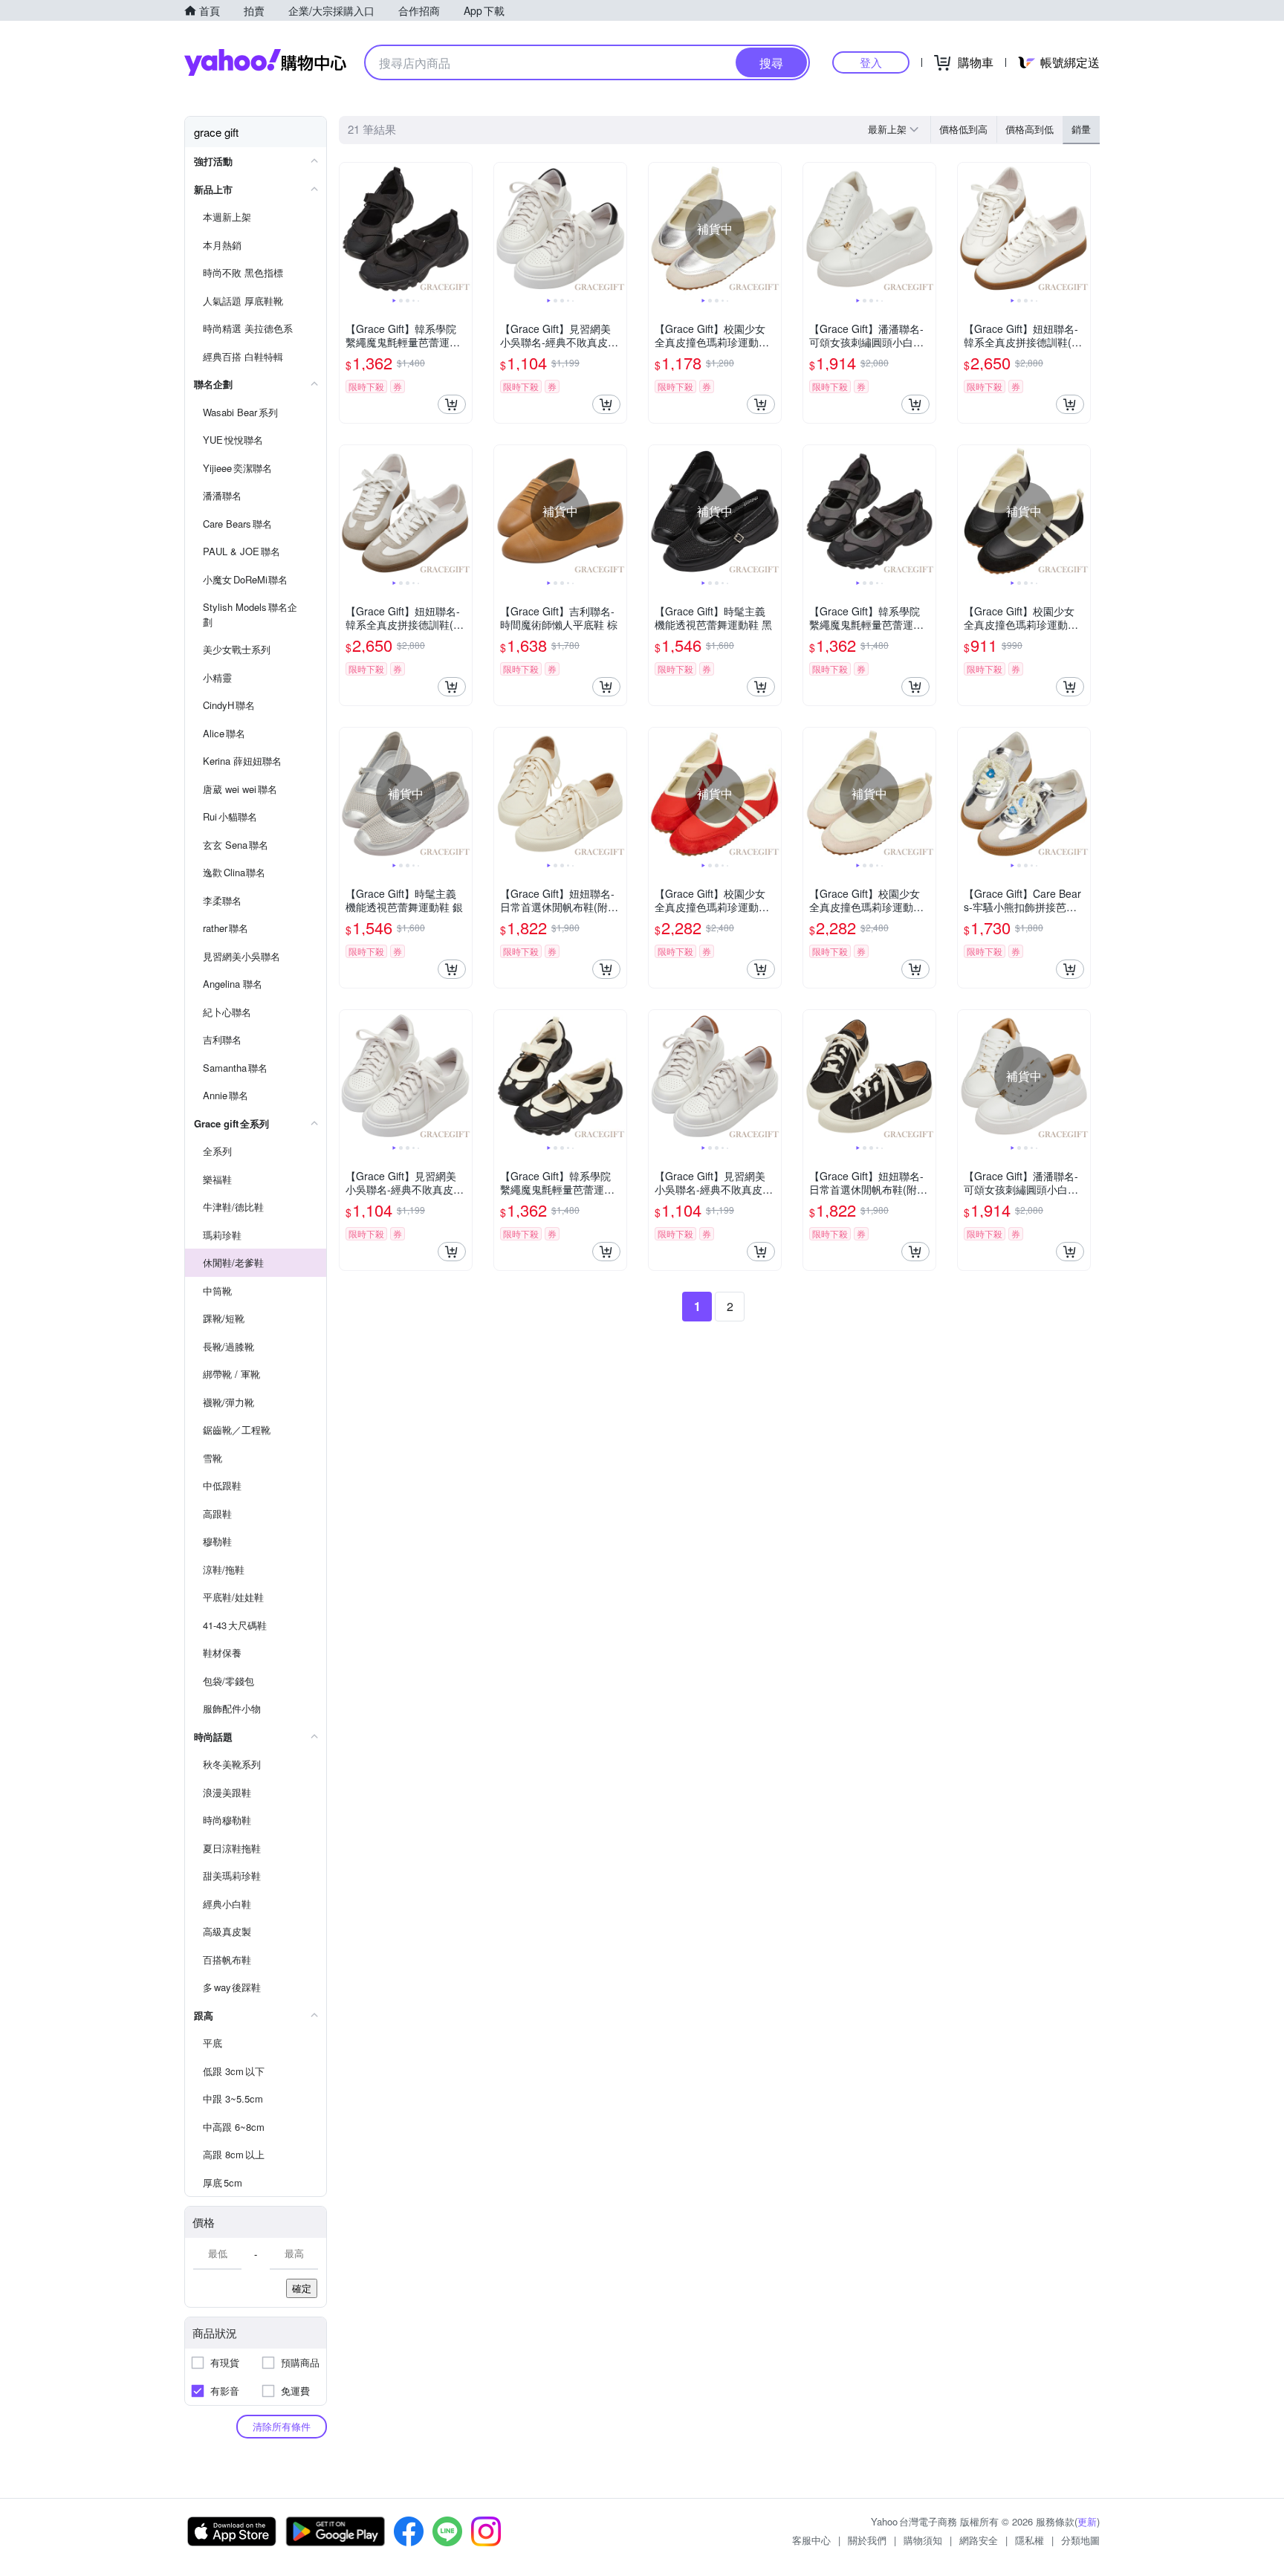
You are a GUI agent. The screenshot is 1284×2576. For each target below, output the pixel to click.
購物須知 (923, 2540)
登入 (871, 62)
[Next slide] (462, 229)
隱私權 (1030, 2540)
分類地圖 (1080, 2540)
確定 (302, 2288)
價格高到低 (1030, 129)
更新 (1087, 2521)
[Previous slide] (349, 229)
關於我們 (867, 2540)
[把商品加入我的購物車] (452, 404)
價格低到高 (963, 129)
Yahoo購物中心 (265, 62)
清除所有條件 (282, 2426)
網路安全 (979, 2540)
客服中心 (811, 2540)
